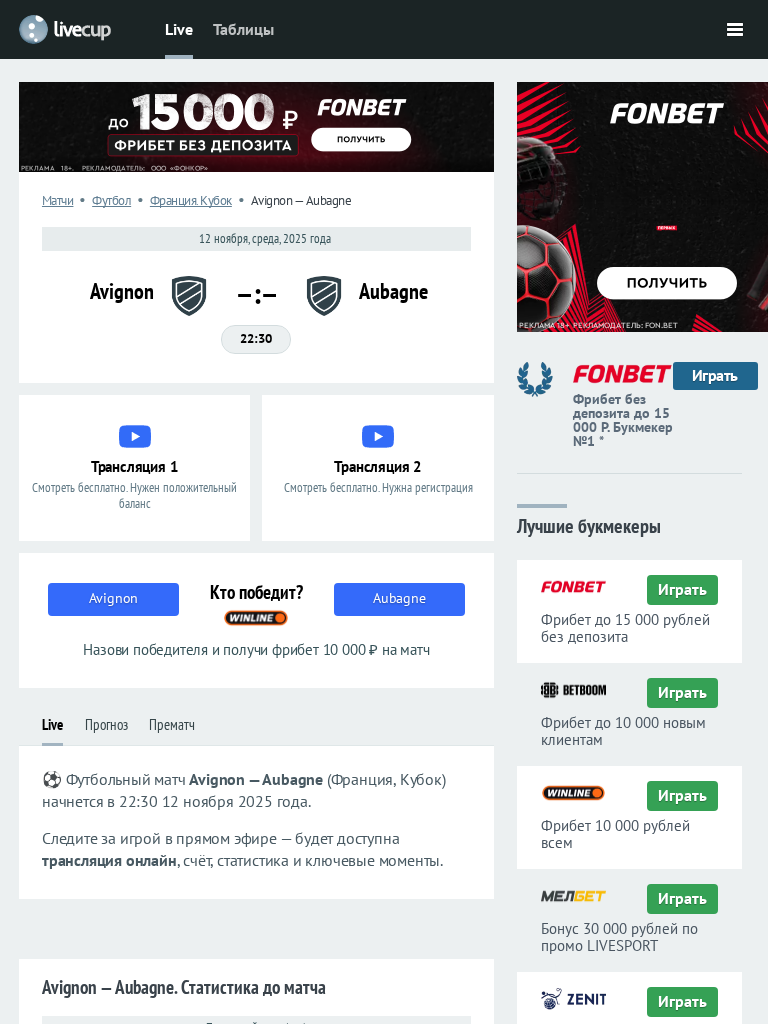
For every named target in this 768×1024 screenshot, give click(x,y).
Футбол (111, 200)
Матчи (58, 200)
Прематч (172, 724)
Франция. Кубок (191, 200)
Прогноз (106, 724)
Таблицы (243, 29)
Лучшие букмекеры (589, 524)
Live (179, 29)
